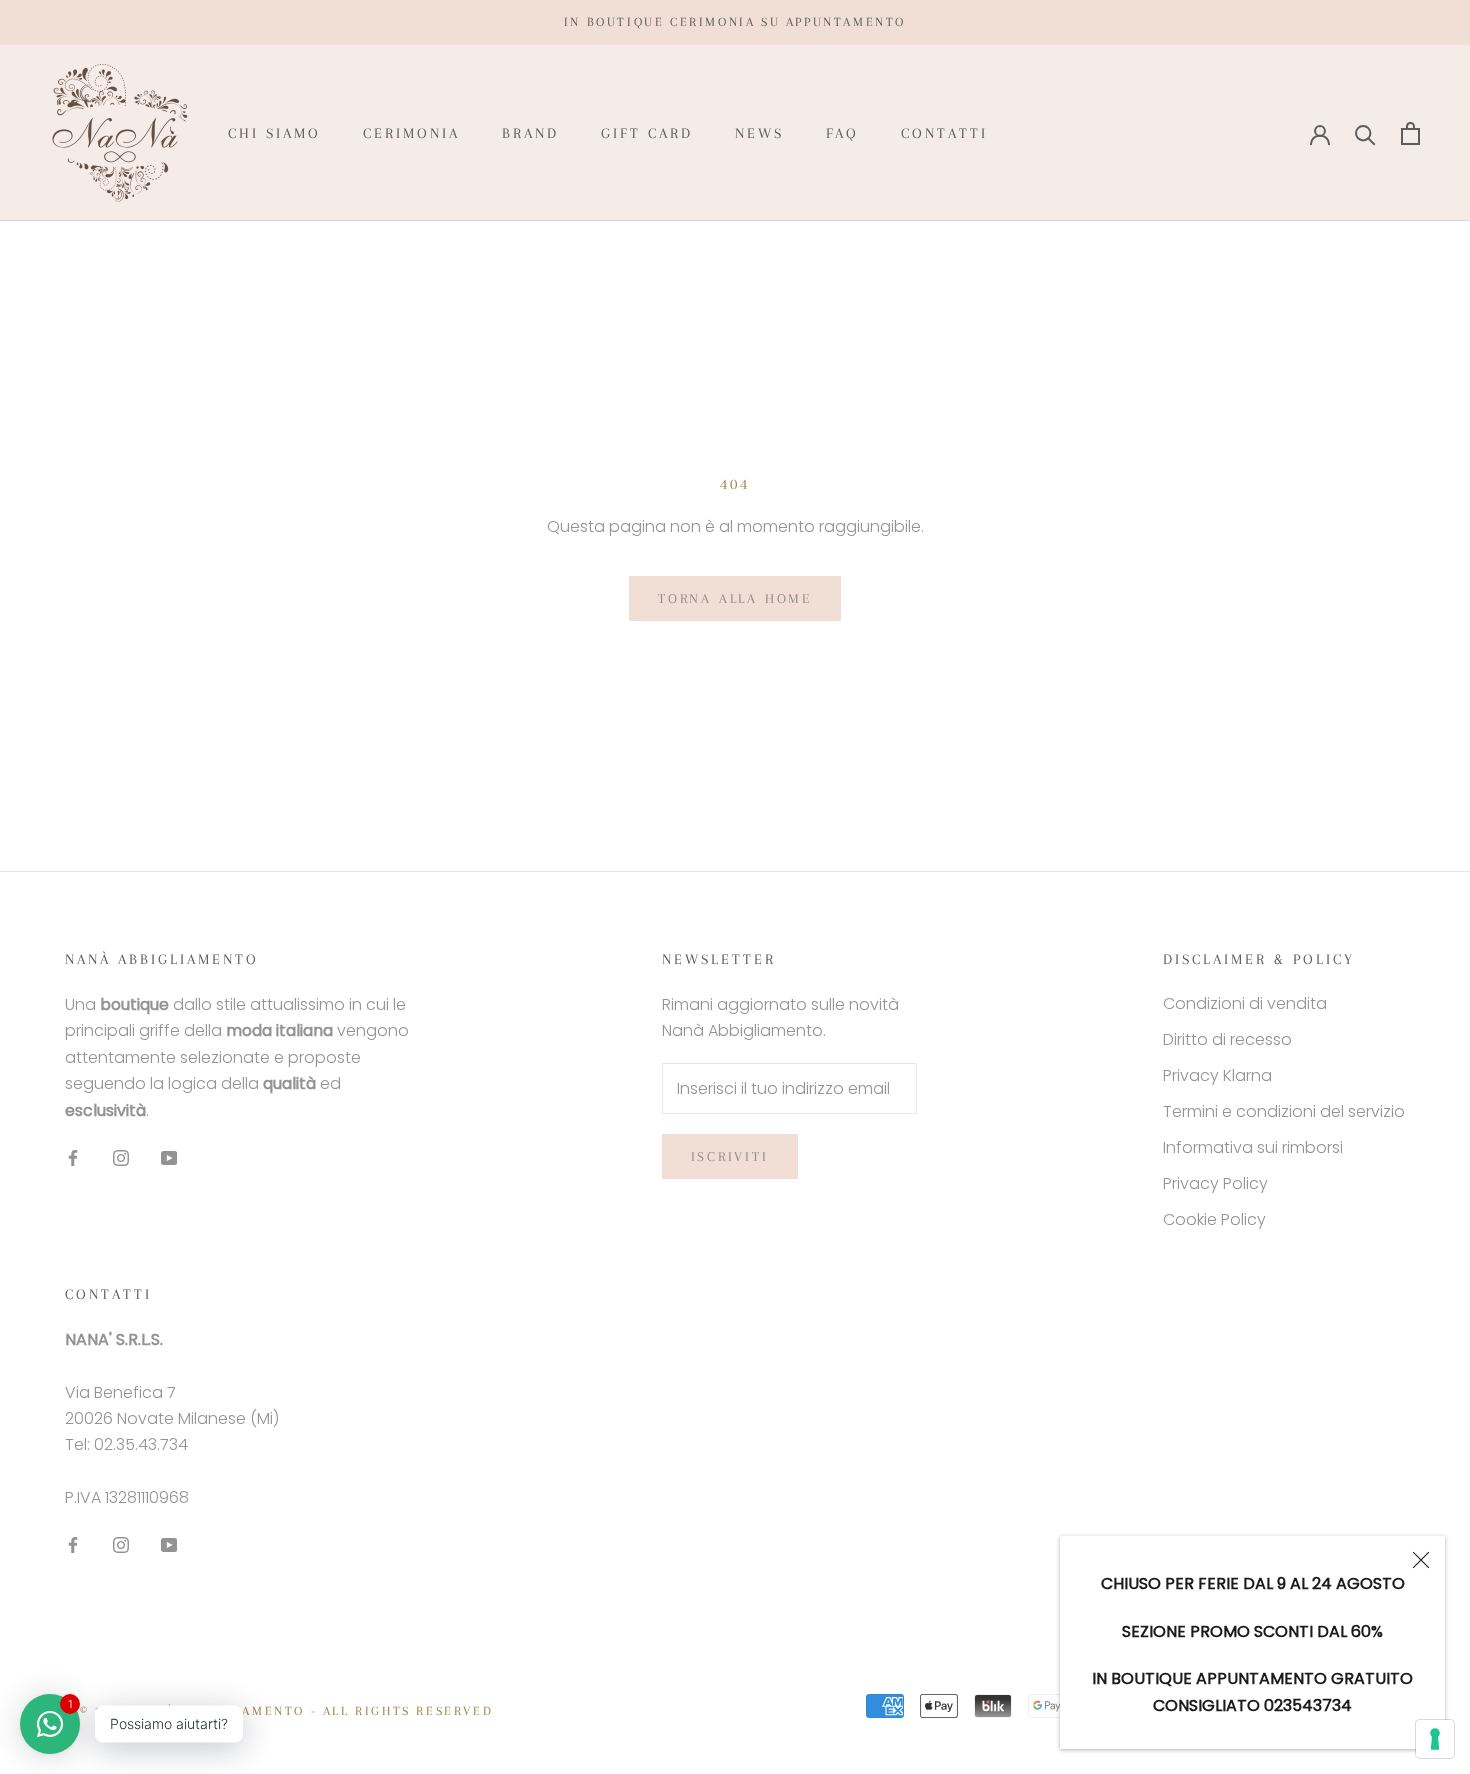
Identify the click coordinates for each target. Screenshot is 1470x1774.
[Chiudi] (1421, 1560)
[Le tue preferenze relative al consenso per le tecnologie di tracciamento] (1435, 1739)
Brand (530, 133)
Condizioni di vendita (1245, 1003)
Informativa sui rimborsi (1253, 1147)
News (759, 133)
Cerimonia (411, 133)
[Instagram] (121, 1157)
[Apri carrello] (1410, 133)
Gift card (647, 133)
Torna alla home (735, 598)
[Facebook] (73, 1157)
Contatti (944, 133)
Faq (842, 133)
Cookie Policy (1214, 1219)
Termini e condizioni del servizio (1284, 1111)
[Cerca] (1365, 133)
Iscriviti (730, 1156)
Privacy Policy (1215, 1183)
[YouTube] (169, 1157)
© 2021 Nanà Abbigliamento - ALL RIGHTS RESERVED (286, 1711)
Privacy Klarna (1217, 1075)
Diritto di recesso (1227, 1039)
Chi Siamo (274, 133)
